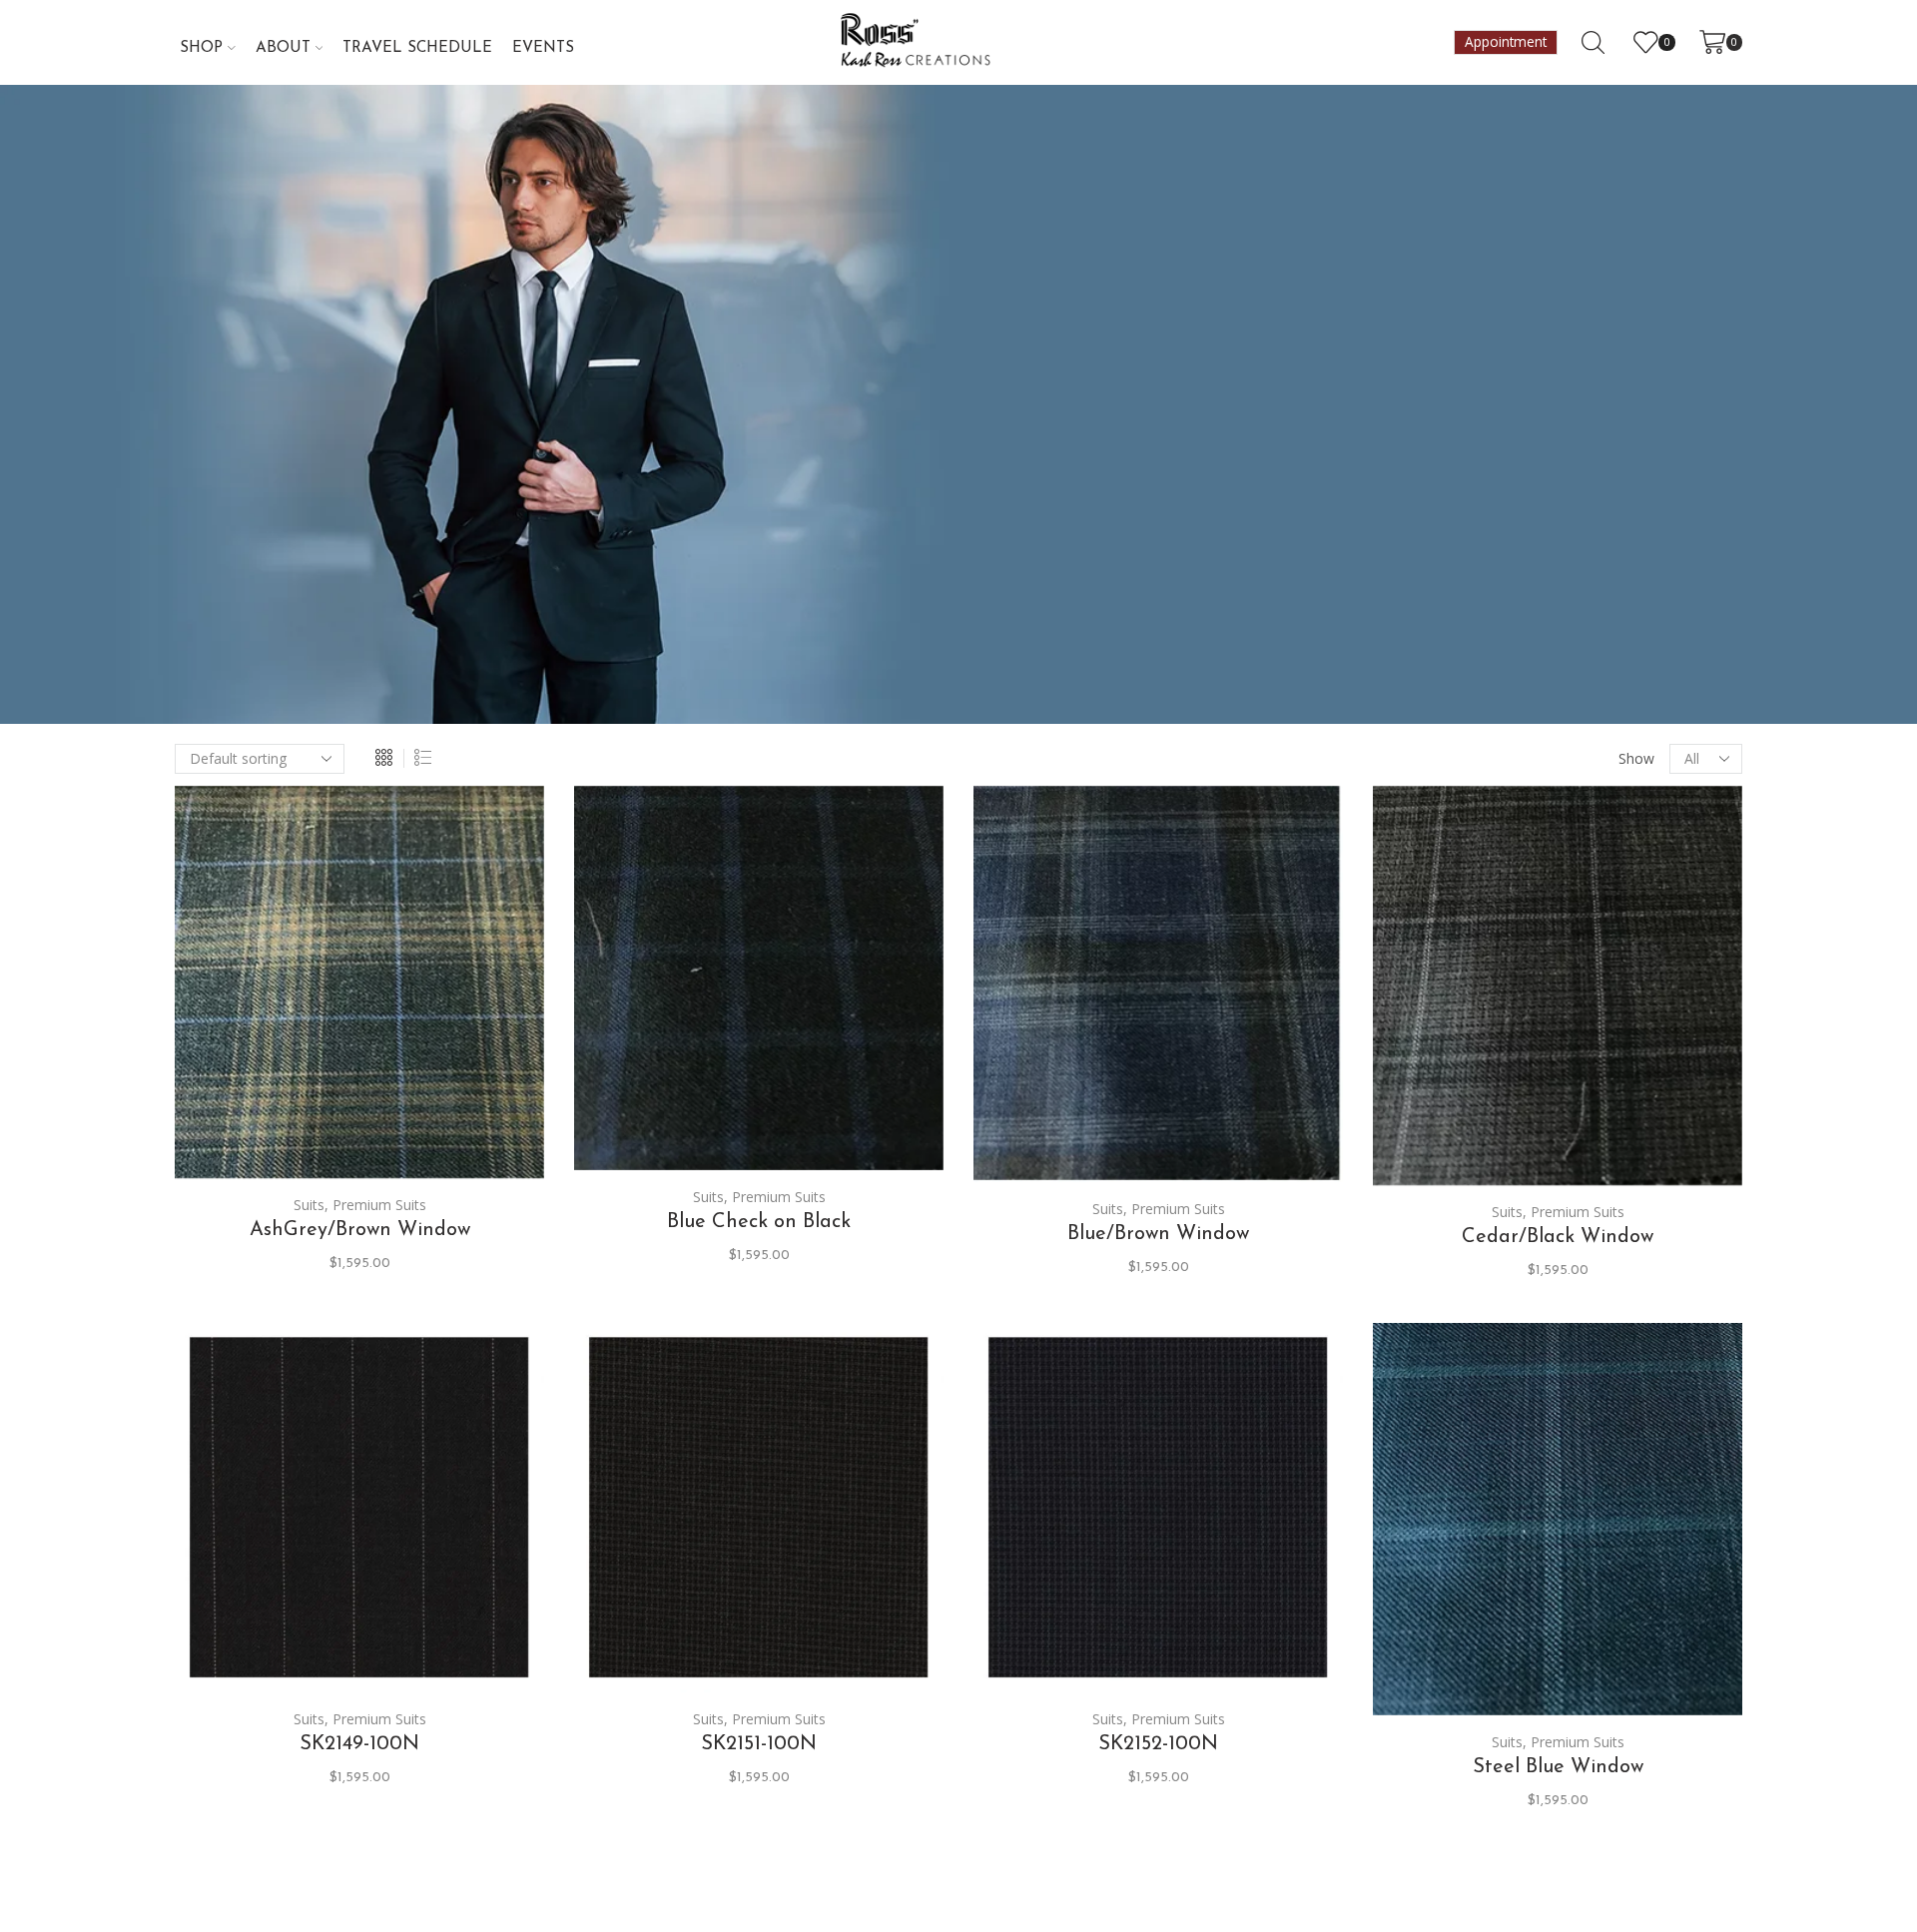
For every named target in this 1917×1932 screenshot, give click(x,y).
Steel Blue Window (1558, 1767)
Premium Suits (379, 1205)
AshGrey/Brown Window (360, 1230)
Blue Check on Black (759, 1222)
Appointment (1506, 42)
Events (543, 48)
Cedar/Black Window (1558, 1237)
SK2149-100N (359, 1744)
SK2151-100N (759, 1744)
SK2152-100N (1158, 1744)
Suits (309, 1205)
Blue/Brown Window (1158, 1234)
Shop (201, 48)
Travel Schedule (417, 48)
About (283, 48)
